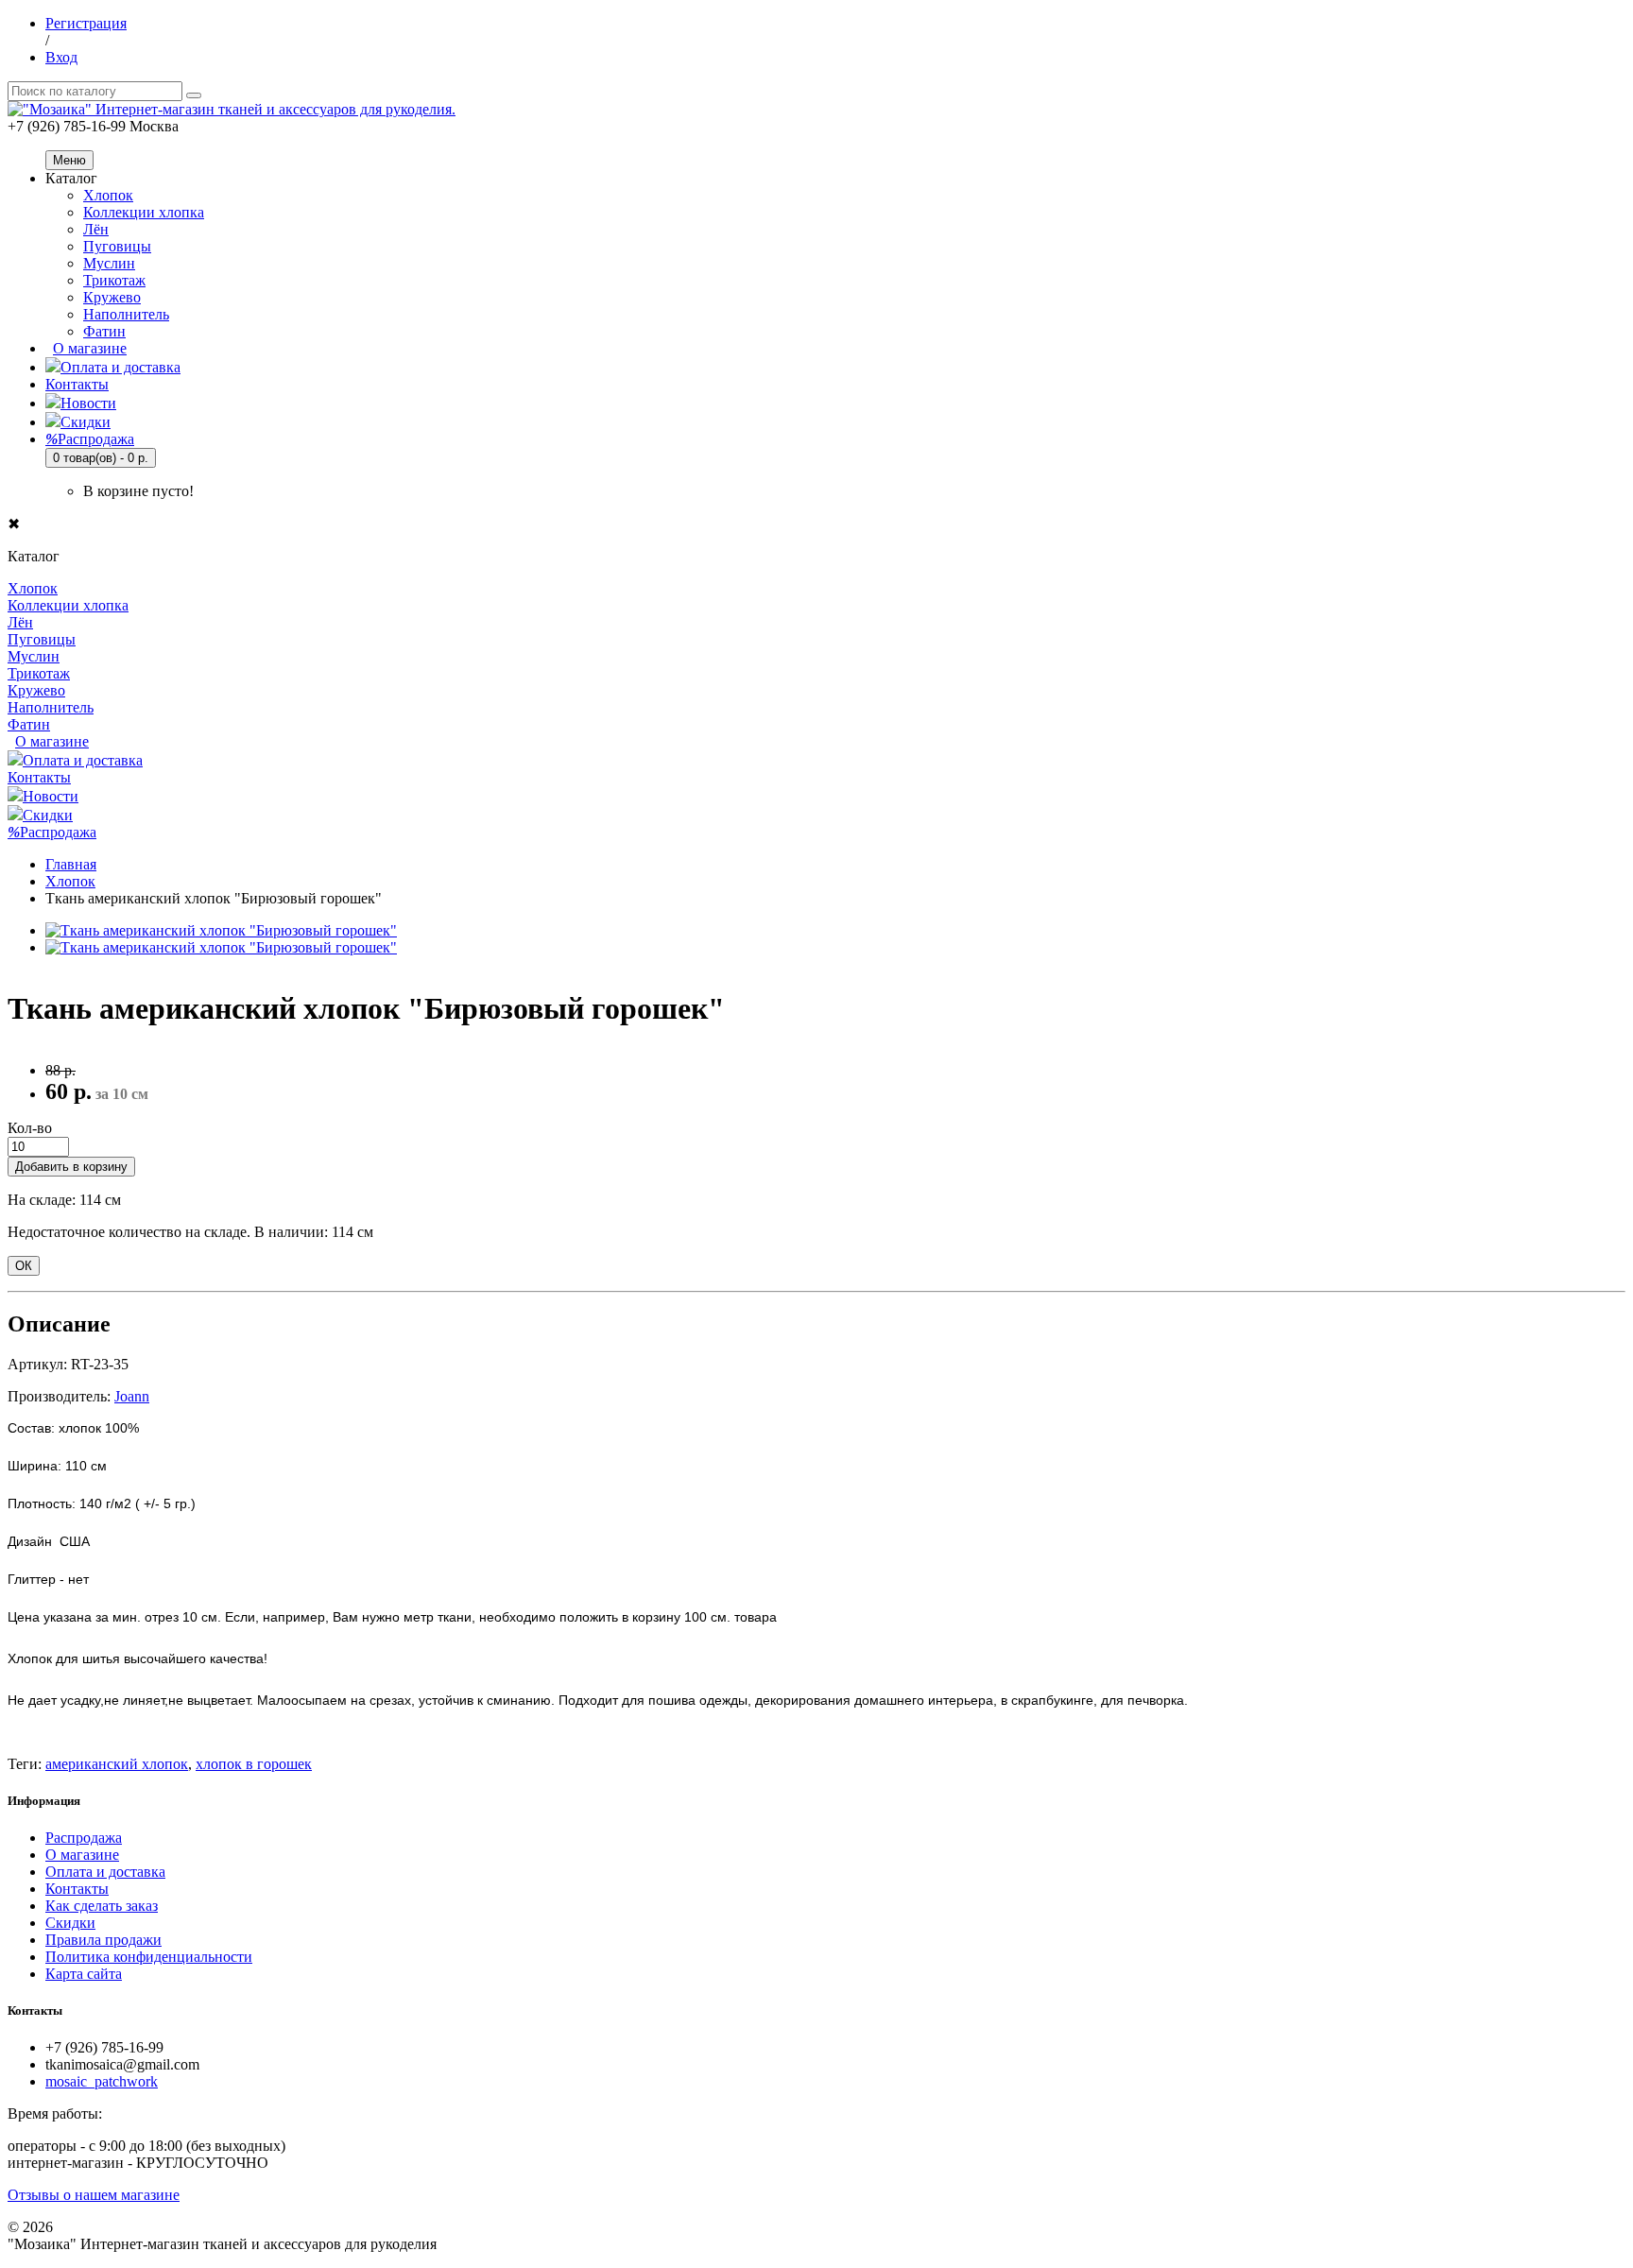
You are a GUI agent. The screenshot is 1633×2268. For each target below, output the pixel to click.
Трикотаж (114, 280)
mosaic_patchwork (102, 2081)
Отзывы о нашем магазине (94, 2195)
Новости (88, 403)
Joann (132, 1396)
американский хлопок (117, 1764)
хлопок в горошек (254, 1764)
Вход (61, 57)
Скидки (86, 422)
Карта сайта (84, 1974)
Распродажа (90, 439)
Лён (96, 229)
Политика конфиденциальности (149, 1957)
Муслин (109, 263)
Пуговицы (117, 246)
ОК (24, 1266)
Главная (71, 864)
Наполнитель (126, 314)
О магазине (90, 348)
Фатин (104, 331)
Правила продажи (103, 1940)
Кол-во (30, 1128)
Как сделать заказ (102, 1906)
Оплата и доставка (120, 367)
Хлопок (108, 195)
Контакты (77, 384)
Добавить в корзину (71, 1167)
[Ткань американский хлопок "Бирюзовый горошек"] (221, 930)
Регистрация (86, 23)
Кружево (112, 297)
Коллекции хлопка (144, 212)
